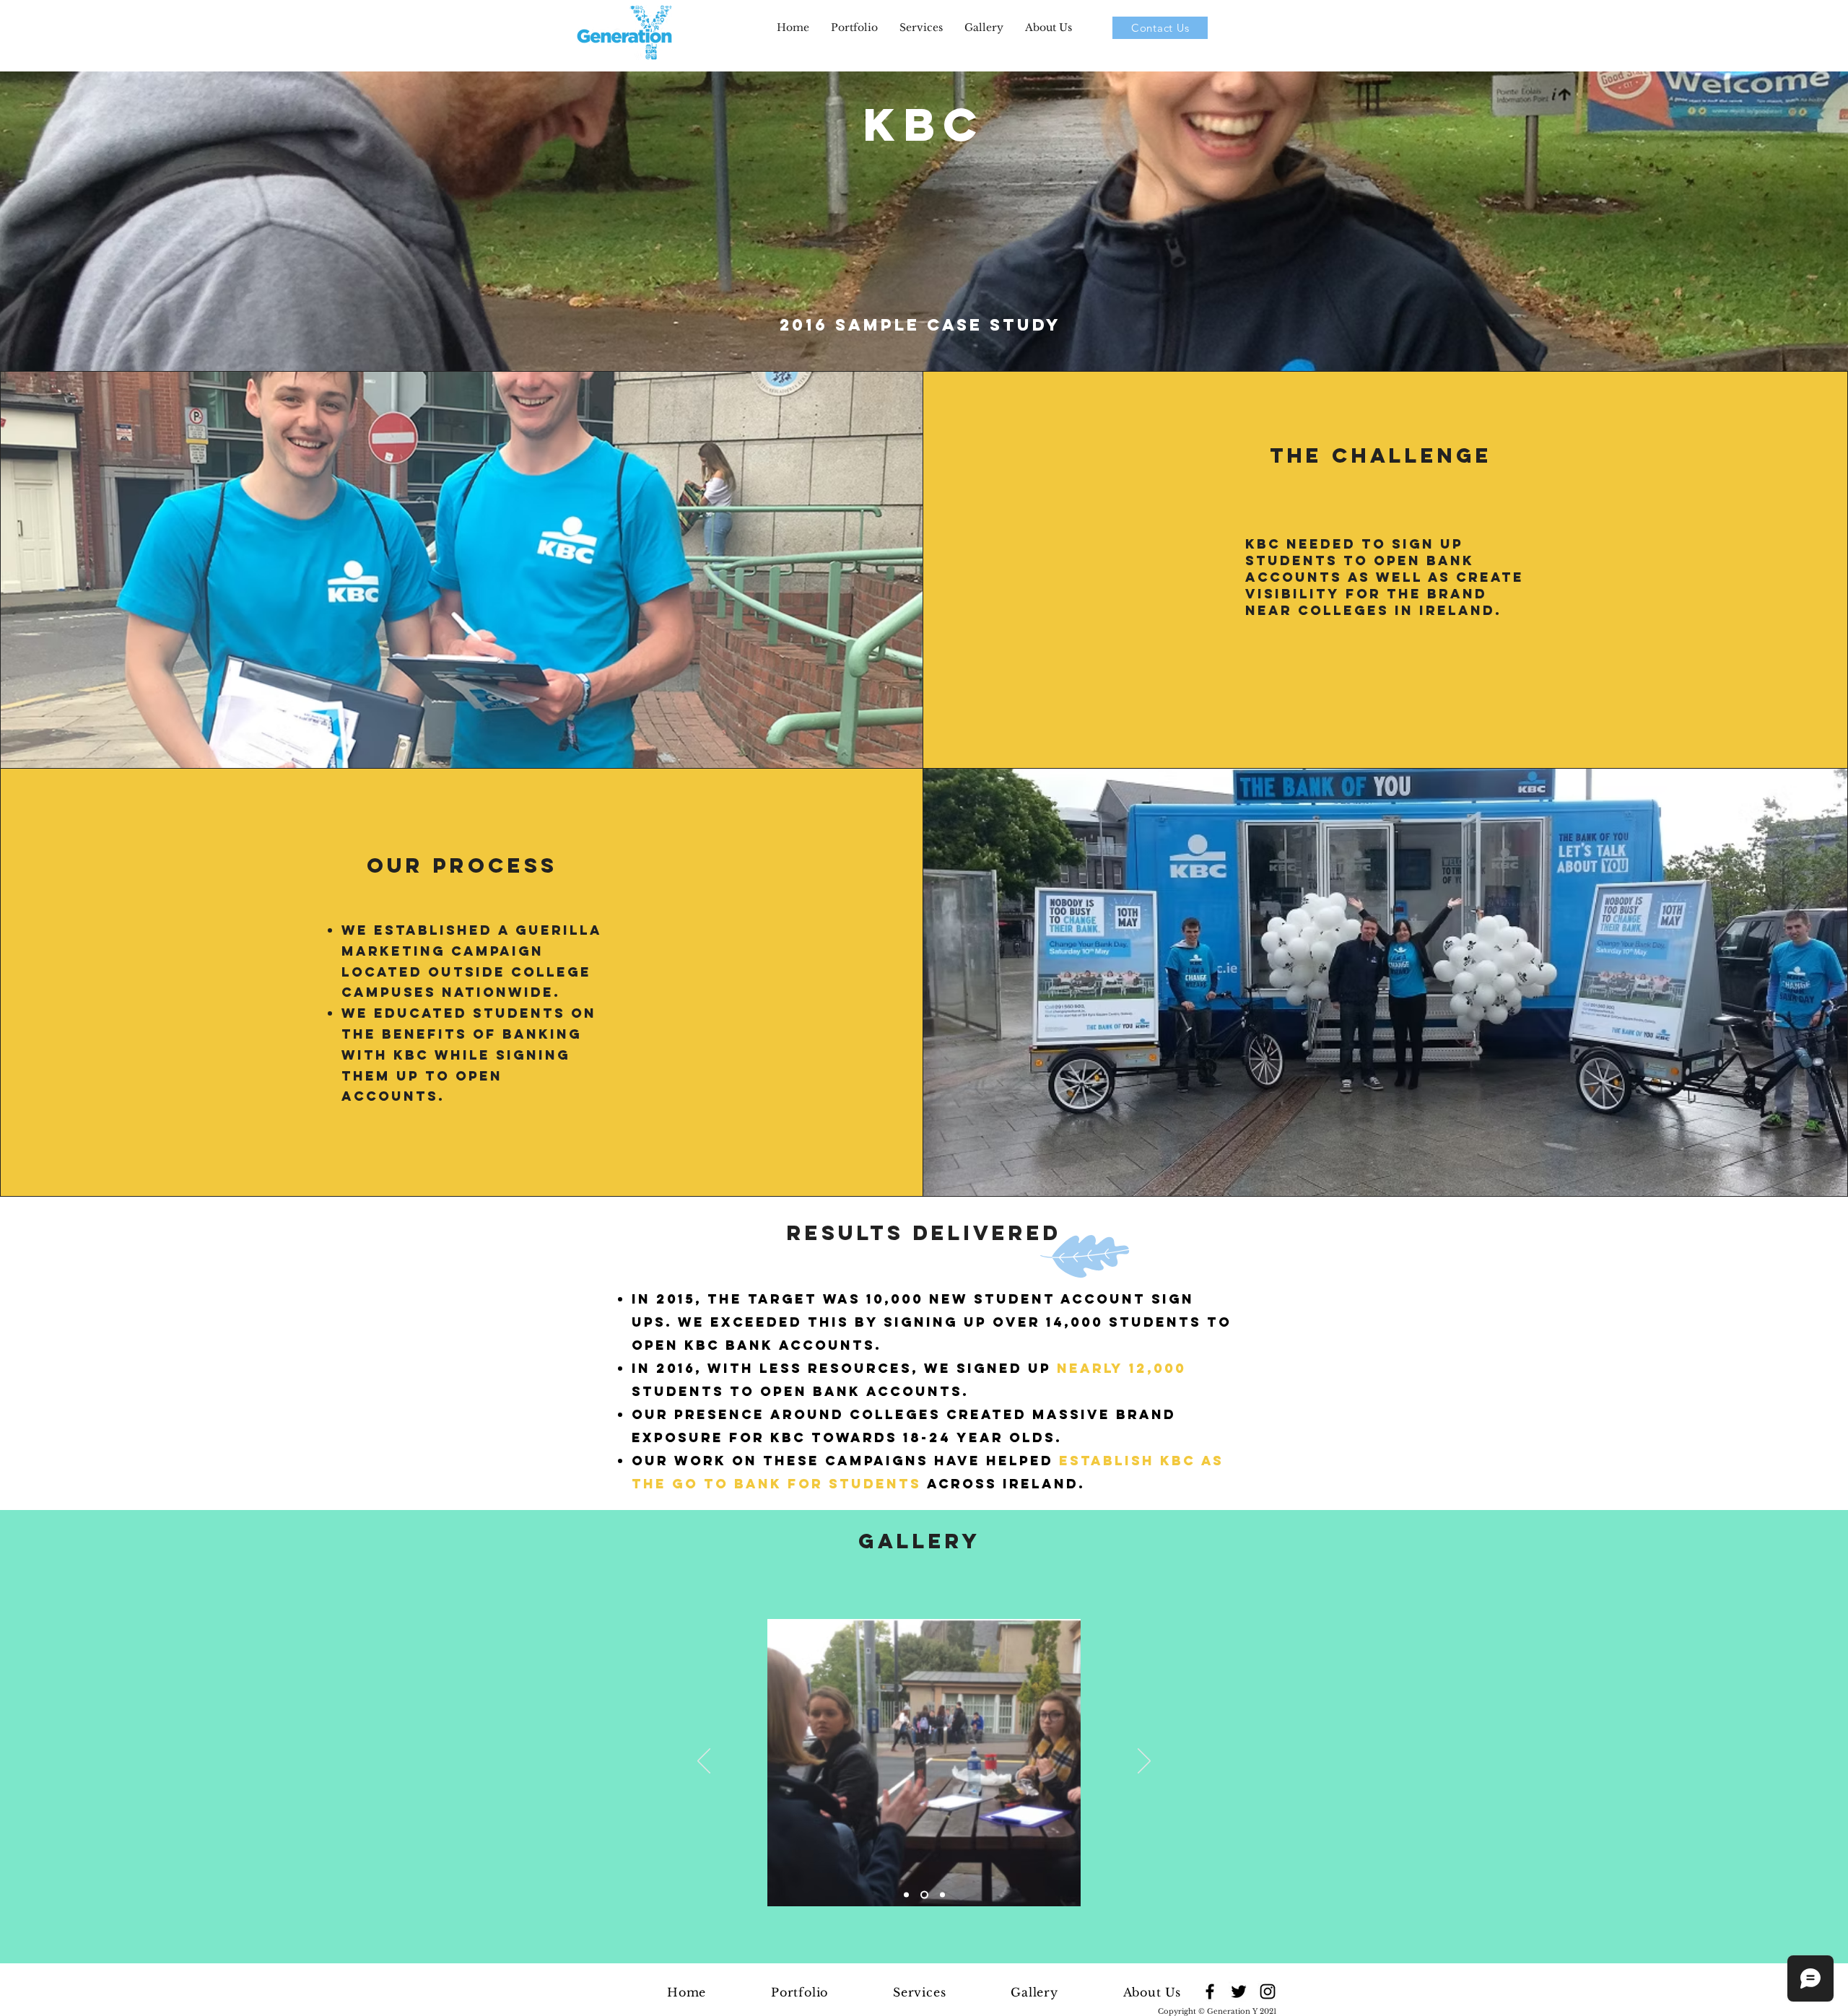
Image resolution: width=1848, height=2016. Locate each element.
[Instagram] (1268, 1991)
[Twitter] (1239, 1991)
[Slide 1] (906, 1895)
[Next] (1144, 1762)
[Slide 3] (942, 1895)
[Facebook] (1210, 1991)
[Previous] (704, 1762)
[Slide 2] (924, 1895)
